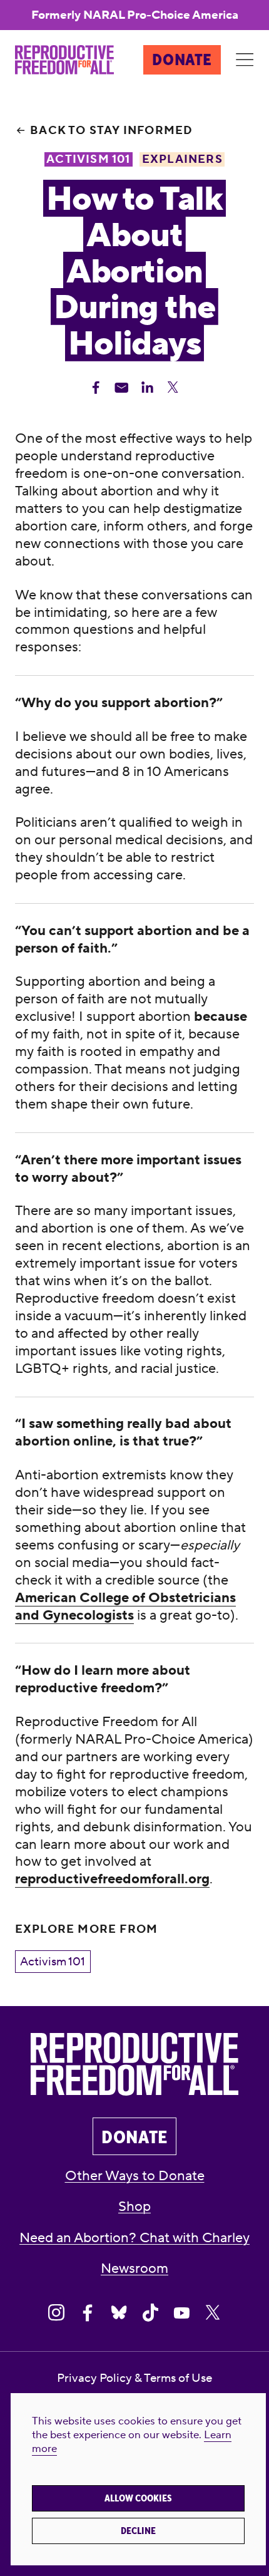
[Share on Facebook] (88, 2313)
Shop (134, 2207)
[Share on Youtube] (181, 2313)
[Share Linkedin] (147, 388)
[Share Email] (122, 388)
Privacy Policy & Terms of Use (134, 2378)
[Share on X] (213, 2313)
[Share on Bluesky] (119, 2313)
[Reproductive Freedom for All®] (64, 60)
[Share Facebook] (96, 388)
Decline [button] (138, 2531)
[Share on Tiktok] (150, 2313)
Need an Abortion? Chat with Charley (134, 2238)
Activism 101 (53, 1962)
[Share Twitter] (173, 388)
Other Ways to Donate (135, 2176)
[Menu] (245, 60)
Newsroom (134, 2269)
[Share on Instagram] (56, 2313)
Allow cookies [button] (138, 2498)
